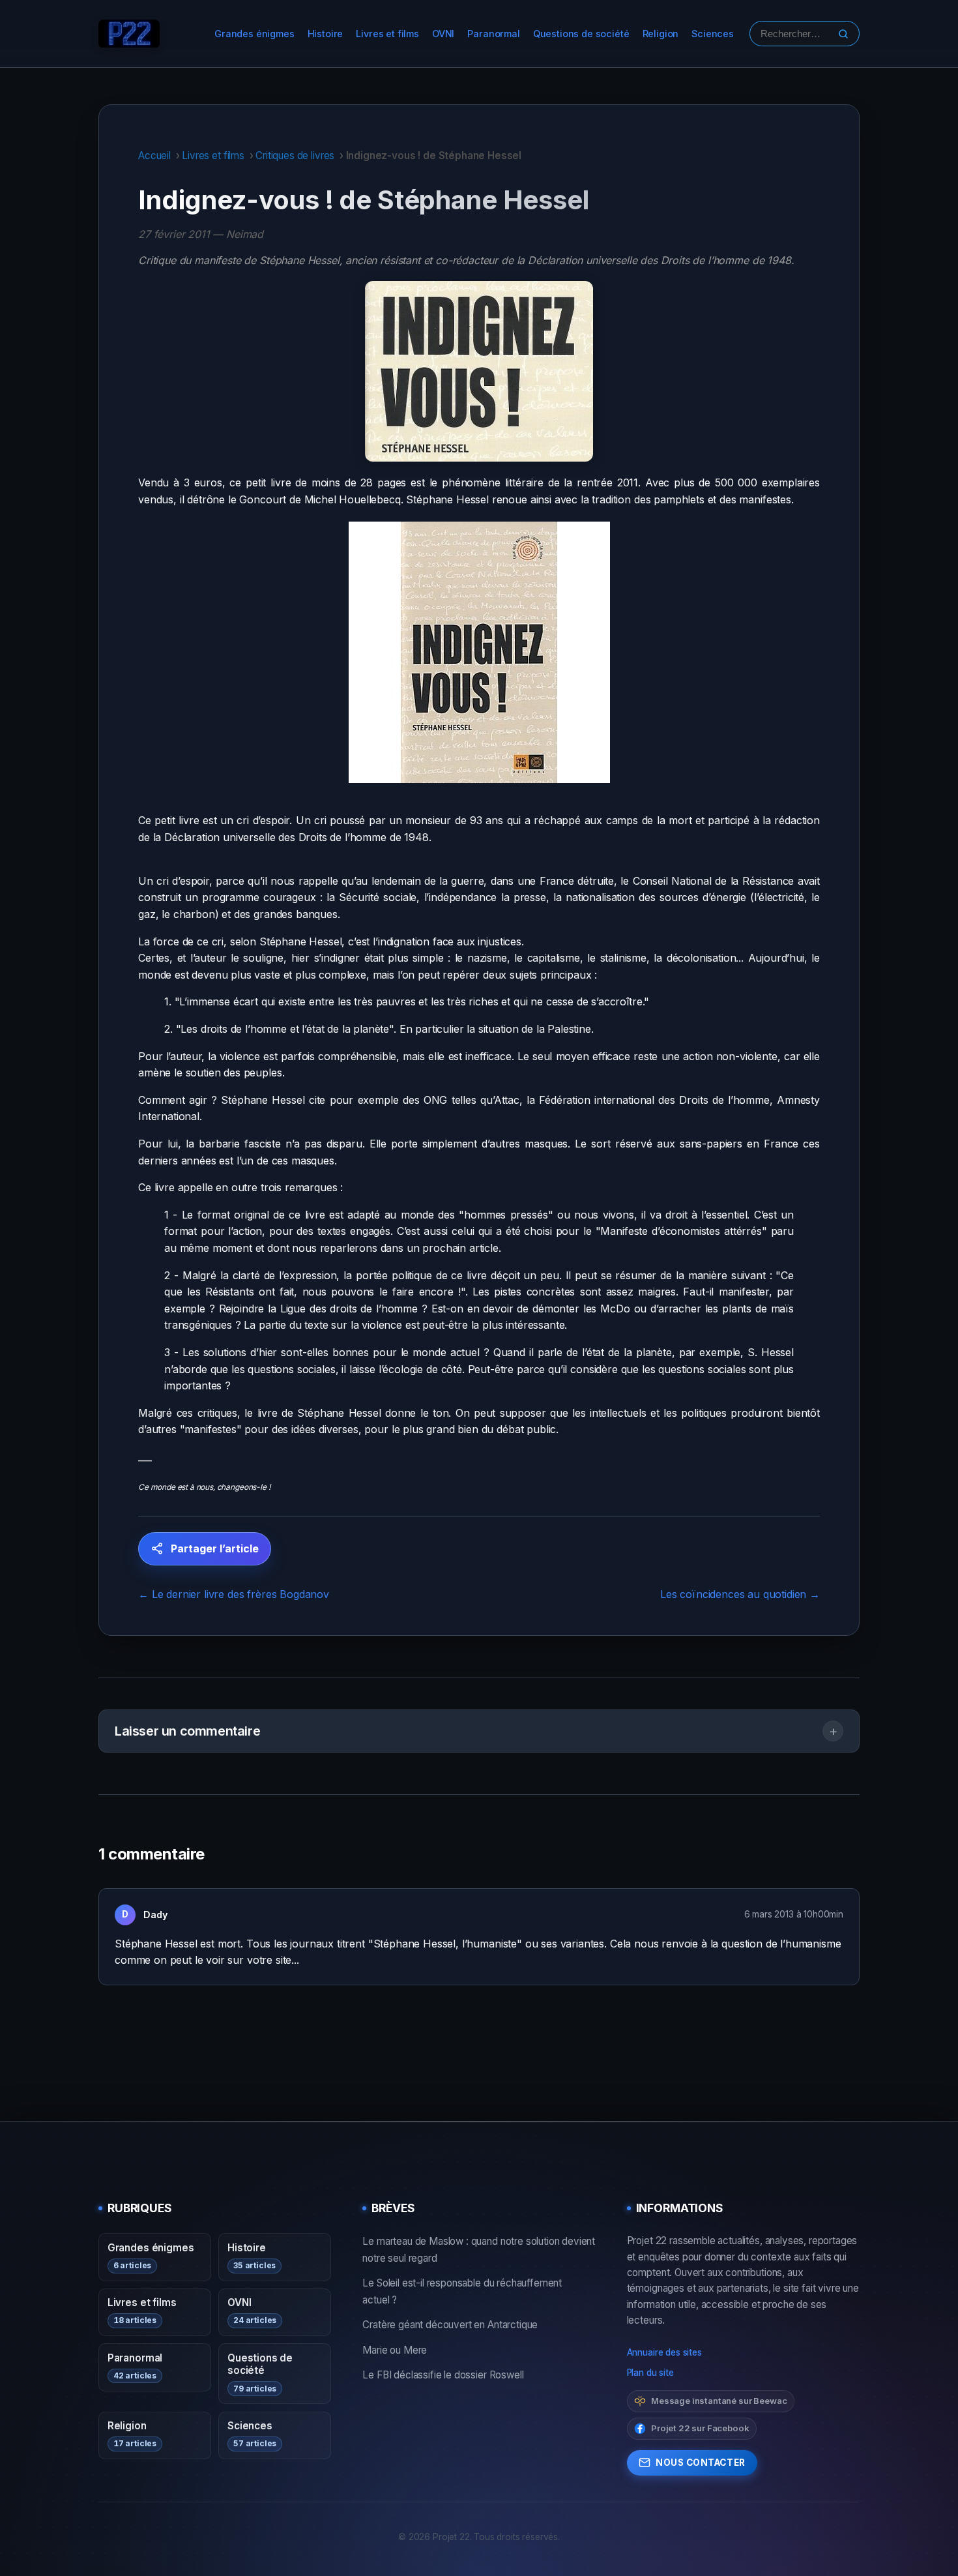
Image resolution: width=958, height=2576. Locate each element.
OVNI (443, 34)
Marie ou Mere (395, 2350)
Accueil (154, 155)
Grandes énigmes (254, 34)
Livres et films (387, 34)
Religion (661, 34)
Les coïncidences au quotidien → (740, 1594)
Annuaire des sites (664, 2352)
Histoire (326, 34)
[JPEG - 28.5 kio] (479, 652)
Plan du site (650, 2373)
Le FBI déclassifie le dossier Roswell (443, 2375)
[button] (479, 1731)
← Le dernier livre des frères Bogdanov (234, 1594)
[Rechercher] (843, 34)
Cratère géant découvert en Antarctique (450, 2325)
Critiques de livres (295, 155)
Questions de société (581, 34)
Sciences (713, 34)
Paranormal (493, 34)
